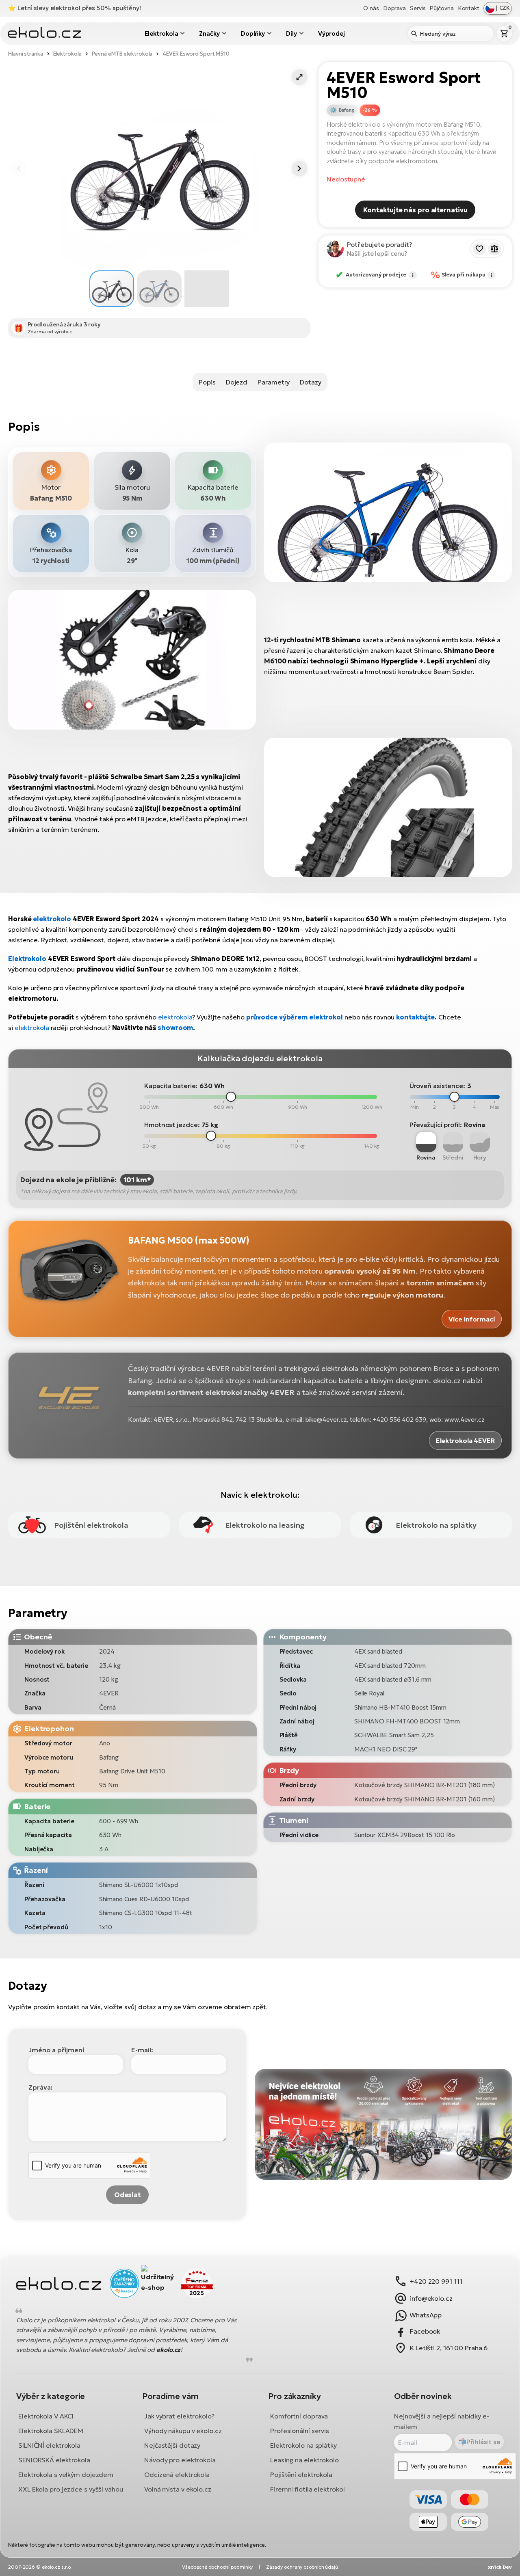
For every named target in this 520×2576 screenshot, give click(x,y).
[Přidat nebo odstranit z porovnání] (494, 249)
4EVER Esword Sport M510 (196, 54)
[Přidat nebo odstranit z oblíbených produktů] (479, 249)
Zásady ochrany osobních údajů (302, 2567)
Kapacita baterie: (171, 1086)
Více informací (472, 1319)
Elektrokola (161, 33)
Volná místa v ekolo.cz (178, 2489)
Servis (418, 8)
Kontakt (469, 8)
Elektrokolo (27, 959)
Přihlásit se (483, 2442)
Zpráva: (40, 2087)
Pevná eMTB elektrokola (122, 54)
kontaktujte (415, 1017)
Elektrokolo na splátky (303, 2445)
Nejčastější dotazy (172, 2445)
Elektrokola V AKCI (46, 2416)
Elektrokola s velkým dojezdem (66, 2475)
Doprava (394, 8)
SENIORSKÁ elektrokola (54, 2460)
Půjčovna (441, 8)
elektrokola (175, 1017)
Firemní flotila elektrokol (307, 2489)
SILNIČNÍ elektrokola (49, 2445)
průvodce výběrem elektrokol (295, 1017)
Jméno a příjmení (56, 2050)
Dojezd (237, 382)
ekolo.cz (168, 2350)
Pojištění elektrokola (301, 2475)
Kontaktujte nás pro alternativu (415, 210)
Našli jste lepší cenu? (377, 254)
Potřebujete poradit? (380, 244)
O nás (371, 8)
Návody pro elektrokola (180, 2460)
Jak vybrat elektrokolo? (179, 2416)
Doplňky (253, 33)
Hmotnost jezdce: (172, 1125)
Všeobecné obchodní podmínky (217, 2567)
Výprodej (331, 33)
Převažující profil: (436, 1125)
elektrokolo (52, 919)
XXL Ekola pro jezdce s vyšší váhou (71, 2489)
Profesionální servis (300, 2431)
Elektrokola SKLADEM (51, 2431)
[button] (299, 77)
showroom (175, 1028)
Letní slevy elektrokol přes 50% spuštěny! (79, 8)
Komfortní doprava (299, 2416)
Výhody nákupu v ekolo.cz (183, 2431)
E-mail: (142, 2050)
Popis (207, 382)
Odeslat (127, 2195)
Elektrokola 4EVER (465, 1440)
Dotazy (310, 382)
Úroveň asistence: (437, 1086)
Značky (209, 33)
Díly (291, 33)
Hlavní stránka (26, 54)
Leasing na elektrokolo (304, 2460)
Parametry (274, 382)
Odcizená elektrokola (177, 2475)
